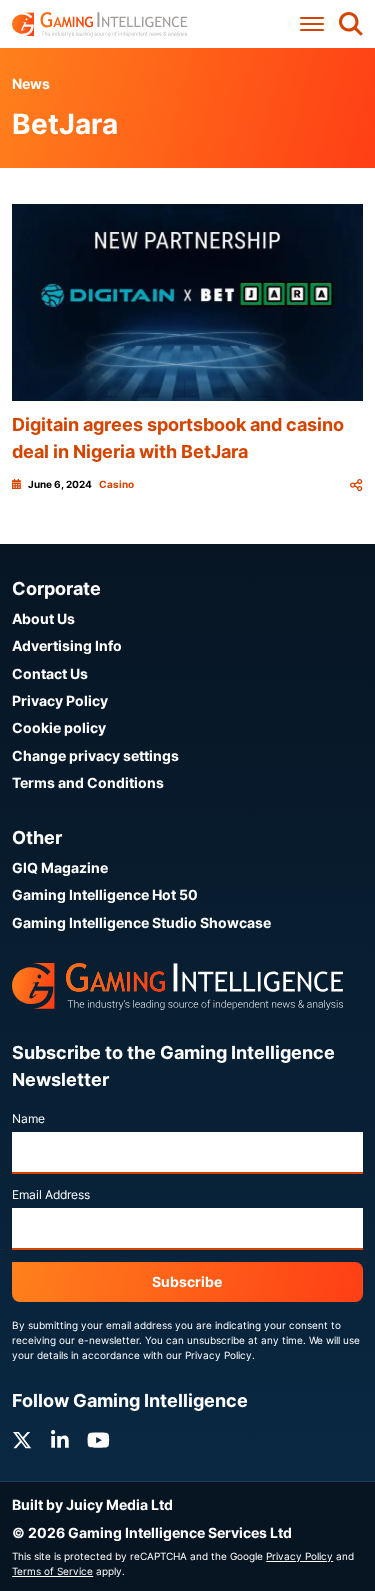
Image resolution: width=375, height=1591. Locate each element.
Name (28, 1118)
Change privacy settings (95, 755)
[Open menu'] (312, 24)
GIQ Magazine (60, 867)
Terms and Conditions (88, 782)
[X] (22, 1440)
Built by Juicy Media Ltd (92, 1504)
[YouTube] (98, 1440)
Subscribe (187, 1281)
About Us (43, 618)
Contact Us (50, 673)
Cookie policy (59, 727)
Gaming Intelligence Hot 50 (105, 894)
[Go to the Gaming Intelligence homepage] (99, 24)
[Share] (356, 484)
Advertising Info (67, 645)
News (31, 83)
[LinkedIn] (60, 1440)
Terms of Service (52, 1571)
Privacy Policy (60, 700)
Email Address (51, 1194)
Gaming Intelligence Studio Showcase (141, 922)
